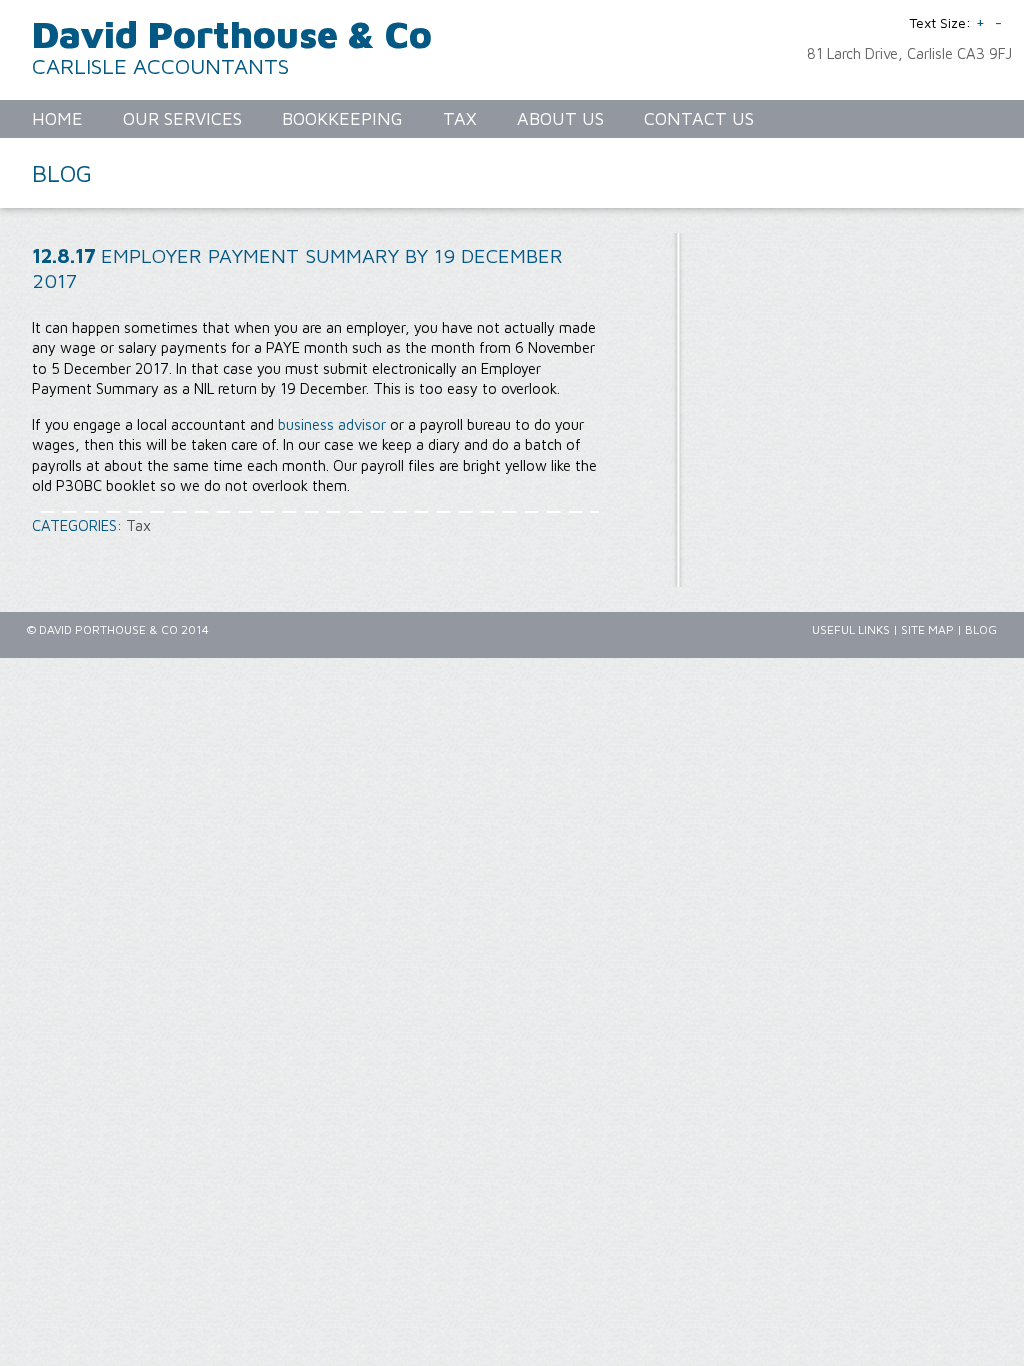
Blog (981, 629)
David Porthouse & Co (232, 33)
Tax (138, 525)
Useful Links (851, 629)
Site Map (927, 629)
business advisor (332, 424)
